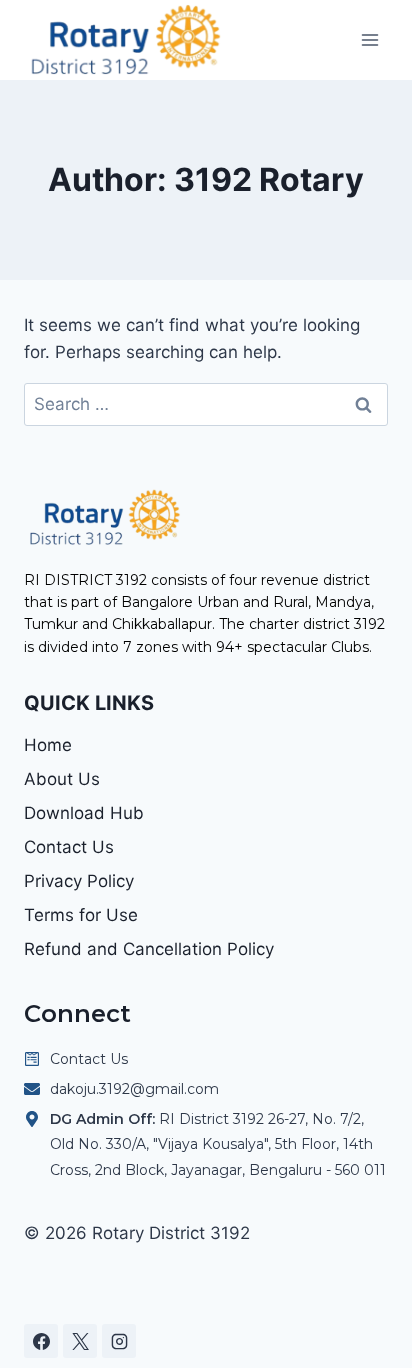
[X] (80, 1341)
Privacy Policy (79, 881)
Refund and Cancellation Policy (149, 949)
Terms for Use (81, 915)
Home (48, 745)
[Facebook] (41, 1341)
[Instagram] (119, 1341)
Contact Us (69, 847)
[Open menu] (369, 39)
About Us (62, 779)
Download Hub (84, 813)
